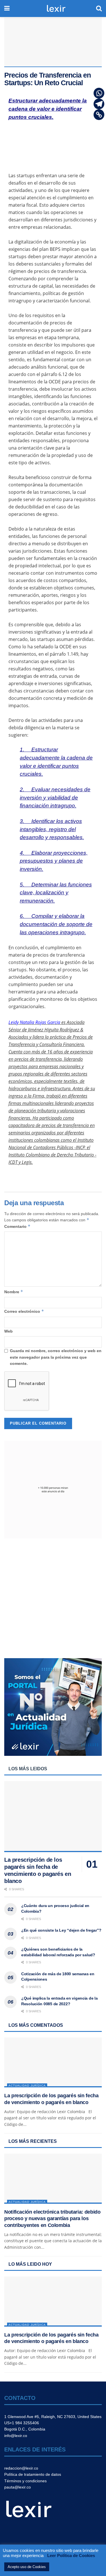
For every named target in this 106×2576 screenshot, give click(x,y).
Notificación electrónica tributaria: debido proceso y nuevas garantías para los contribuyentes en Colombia (52, 2219)
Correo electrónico (24, 1311)
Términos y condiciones (25, 2481)
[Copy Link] (99, 115)
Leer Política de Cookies (71, 2555)
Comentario (17, 1226)
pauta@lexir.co (18, 2487)
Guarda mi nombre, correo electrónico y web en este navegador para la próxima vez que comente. (56, 1357)
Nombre (14, 1292)
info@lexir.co (16, 2436)
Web (8, 1331)
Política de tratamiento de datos (33, 2474)
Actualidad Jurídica (27, 2086)
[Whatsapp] (99, 93)
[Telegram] (99, 104)
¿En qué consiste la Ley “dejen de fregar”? (61, 1930)
